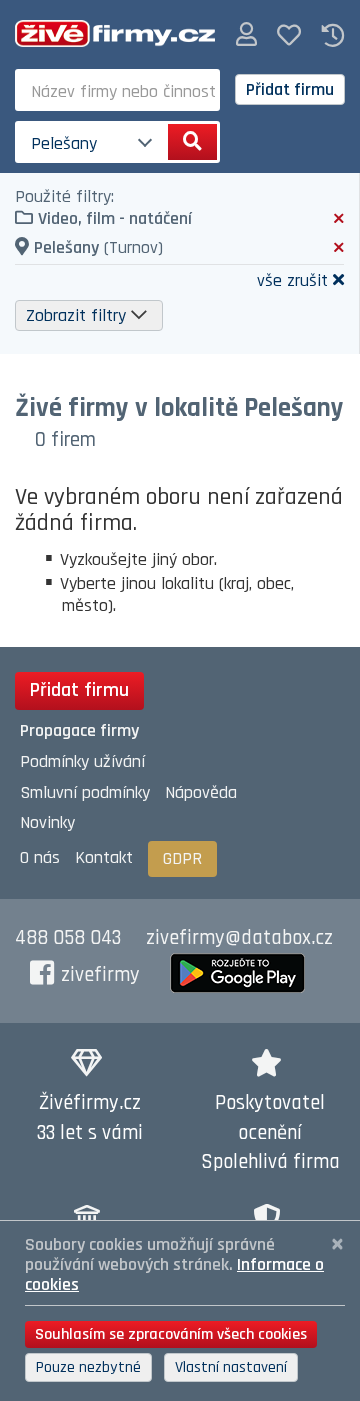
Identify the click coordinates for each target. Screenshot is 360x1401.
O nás (40, 857)
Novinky (47, 822)
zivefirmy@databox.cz (239, 938)
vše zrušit (292, 279)
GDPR (182, 858)
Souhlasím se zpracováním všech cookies (171, 1334)
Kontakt (104, 857)
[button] (246, 35)
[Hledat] (192, 142)
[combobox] (117, 90)
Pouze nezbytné (88, 1367)
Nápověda (201, 792)
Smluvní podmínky (85, 792)
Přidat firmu (290, 89)
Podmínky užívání (82, 761)
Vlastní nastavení (231, 1367)
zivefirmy (100, 975)
